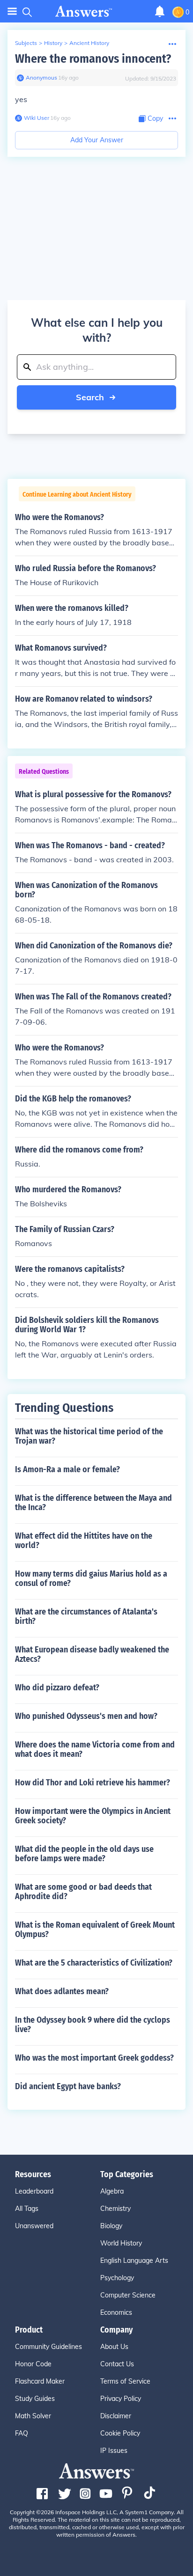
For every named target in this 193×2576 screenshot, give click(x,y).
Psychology (117, 2278)
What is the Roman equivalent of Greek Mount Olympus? (95, 1930)
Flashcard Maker (40, 2381)
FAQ (22, 2433)
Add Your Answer (97, 140)
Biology (111, 2226)
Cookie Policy (120, 2433)
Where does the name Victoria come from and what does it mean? (95, 1749)
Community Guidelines (48, 2347)
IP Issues (114, 2451)
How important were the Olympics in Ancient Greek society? (93, 1816)
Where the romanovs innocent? (93, 59)
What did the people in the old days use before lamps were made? (84, 1854)
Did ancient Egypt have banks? (68, 2086)
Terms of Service (125, 2381)
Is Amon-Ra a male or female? (67, 1469)
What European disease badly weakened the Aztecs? (92, 1654)
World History (121, 2243)
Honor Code (33, 2364)
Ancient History (89, 43)
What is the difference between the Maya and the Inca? (93, 1503)
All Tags (27, 2209)
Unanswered (34, 2226)
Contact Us (117, 2364)
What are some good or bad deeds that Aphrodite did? (83, 1892)
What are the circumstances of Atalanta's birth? (86, 1616)
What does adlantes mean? (62, 1991)
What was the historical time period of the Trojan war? (89, 1436)
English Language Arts (134, 2260)
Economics (116, 2312)
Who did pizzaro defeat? (57, 1688)
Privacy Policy (121, 2399)
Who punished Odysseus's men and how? (86, 1716)
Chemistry (115, 2209)
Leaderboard (34, 2191)
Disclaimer (116, 2416)
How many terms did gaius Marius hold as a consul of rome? (91, 1578)
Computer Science (128, 2295)
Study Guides (35, 2399)
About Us (114, 2347)
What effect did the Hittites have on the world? (84, 1541)
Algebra (112, 2191)
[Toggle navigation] (12, 11)
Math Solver (33, 2416)
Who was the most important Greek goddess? (94, 2058)
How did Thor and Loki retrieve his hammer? (93, 1783)
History (53, 43)
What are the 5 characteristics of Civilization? (94, 1963)
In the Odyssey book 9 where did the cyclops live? (93, 2025)
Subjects (26, 43)
